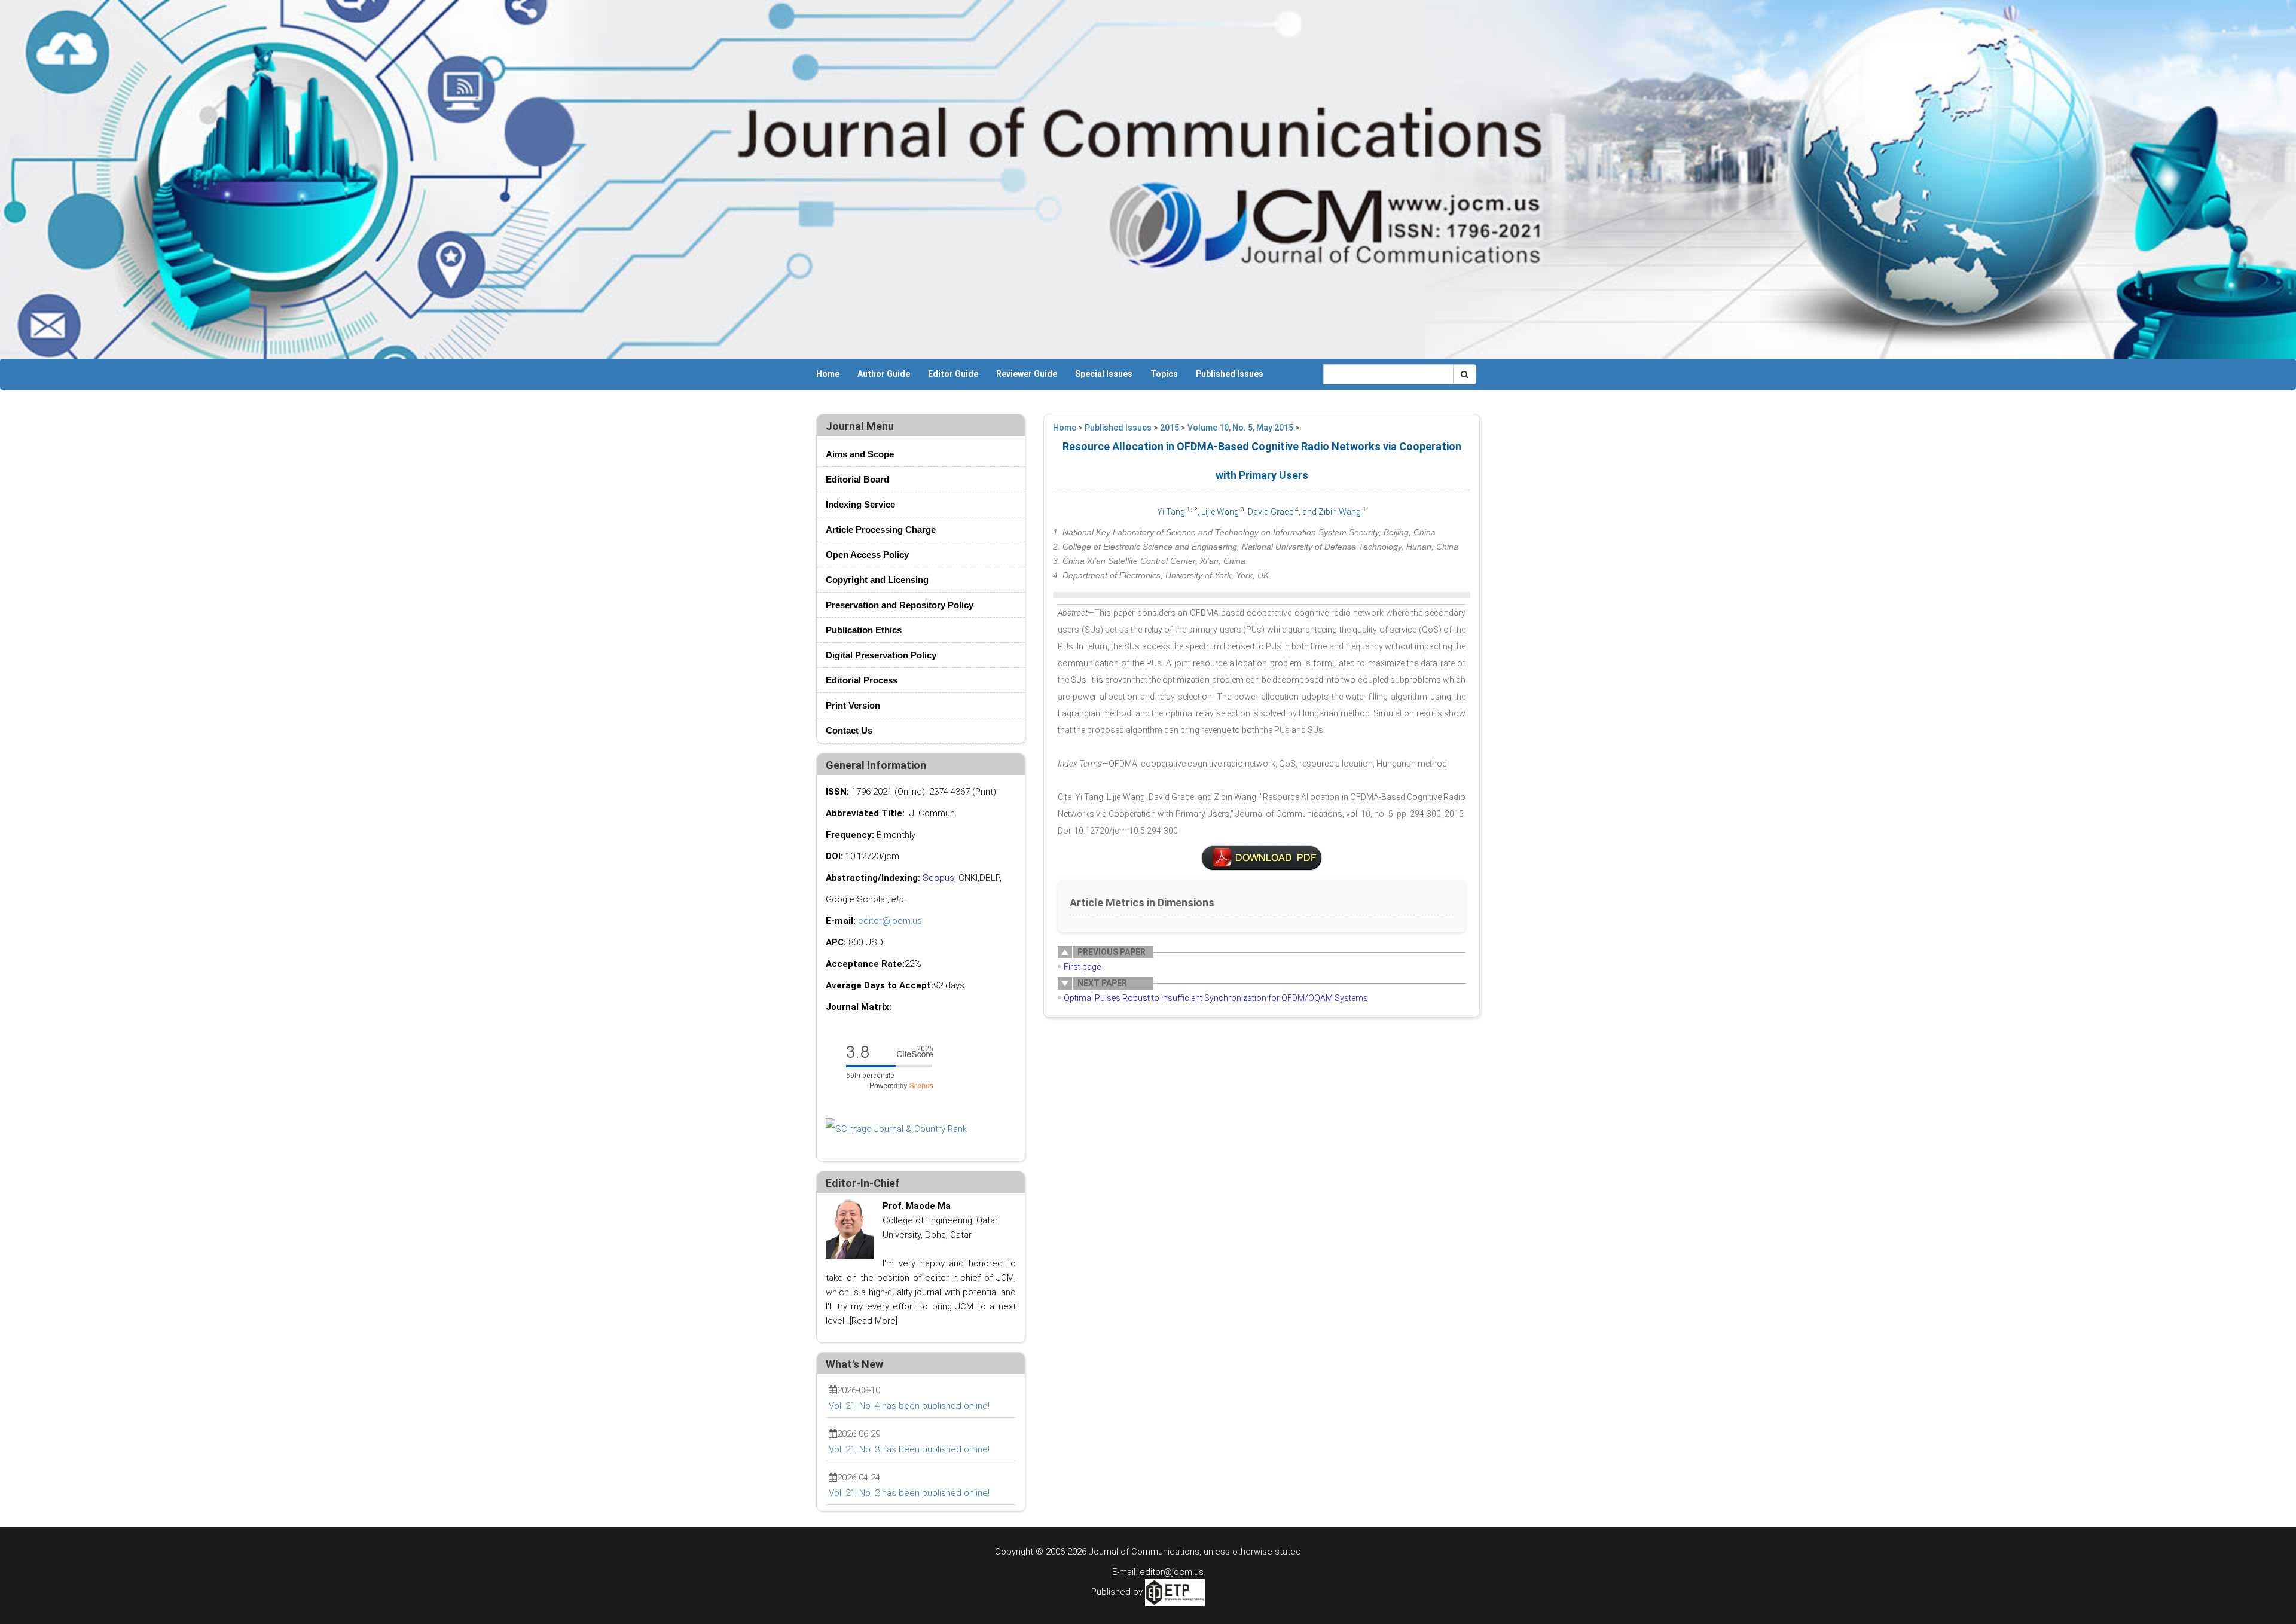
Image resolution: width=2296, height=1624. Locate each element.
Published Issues (1230, 374)
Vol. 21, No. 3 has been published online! (909, 1449)
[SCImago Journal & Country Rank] (896, 1128)
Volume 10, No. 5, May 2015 (1240, 428)
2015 (1170, 428)
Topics (1164, 374)
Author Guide (884, 374)
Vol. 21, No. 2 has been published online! (909, 1493)
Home (828, 374)
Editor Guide (953, 374)
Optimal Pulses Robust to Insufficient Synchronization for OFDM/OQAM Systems (1216, 998)
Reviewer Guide (1027, 374)
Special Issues (1104, 374)
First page (1082, 967)
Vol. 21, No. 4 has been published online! (909, 1406)
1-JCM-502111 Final (1262, 858)
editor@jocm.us (890, 921)
